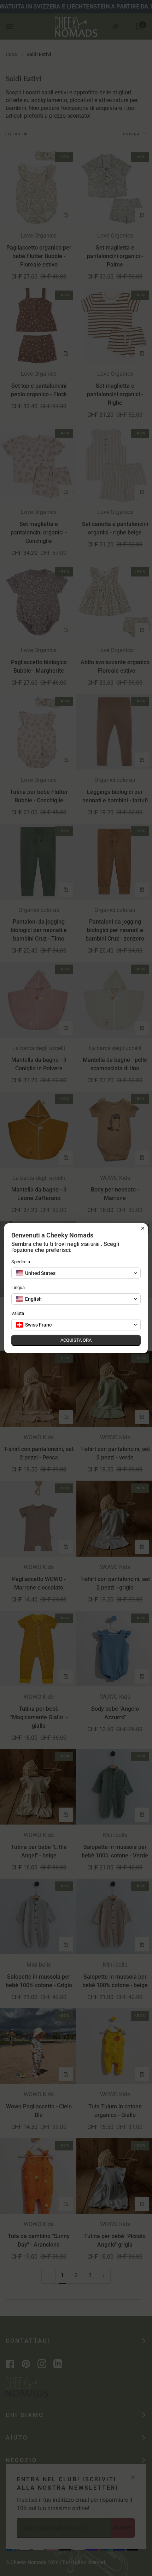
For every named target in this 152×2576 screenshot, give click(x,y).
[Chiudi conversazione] (143, 1228)
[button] (76, 1273)
